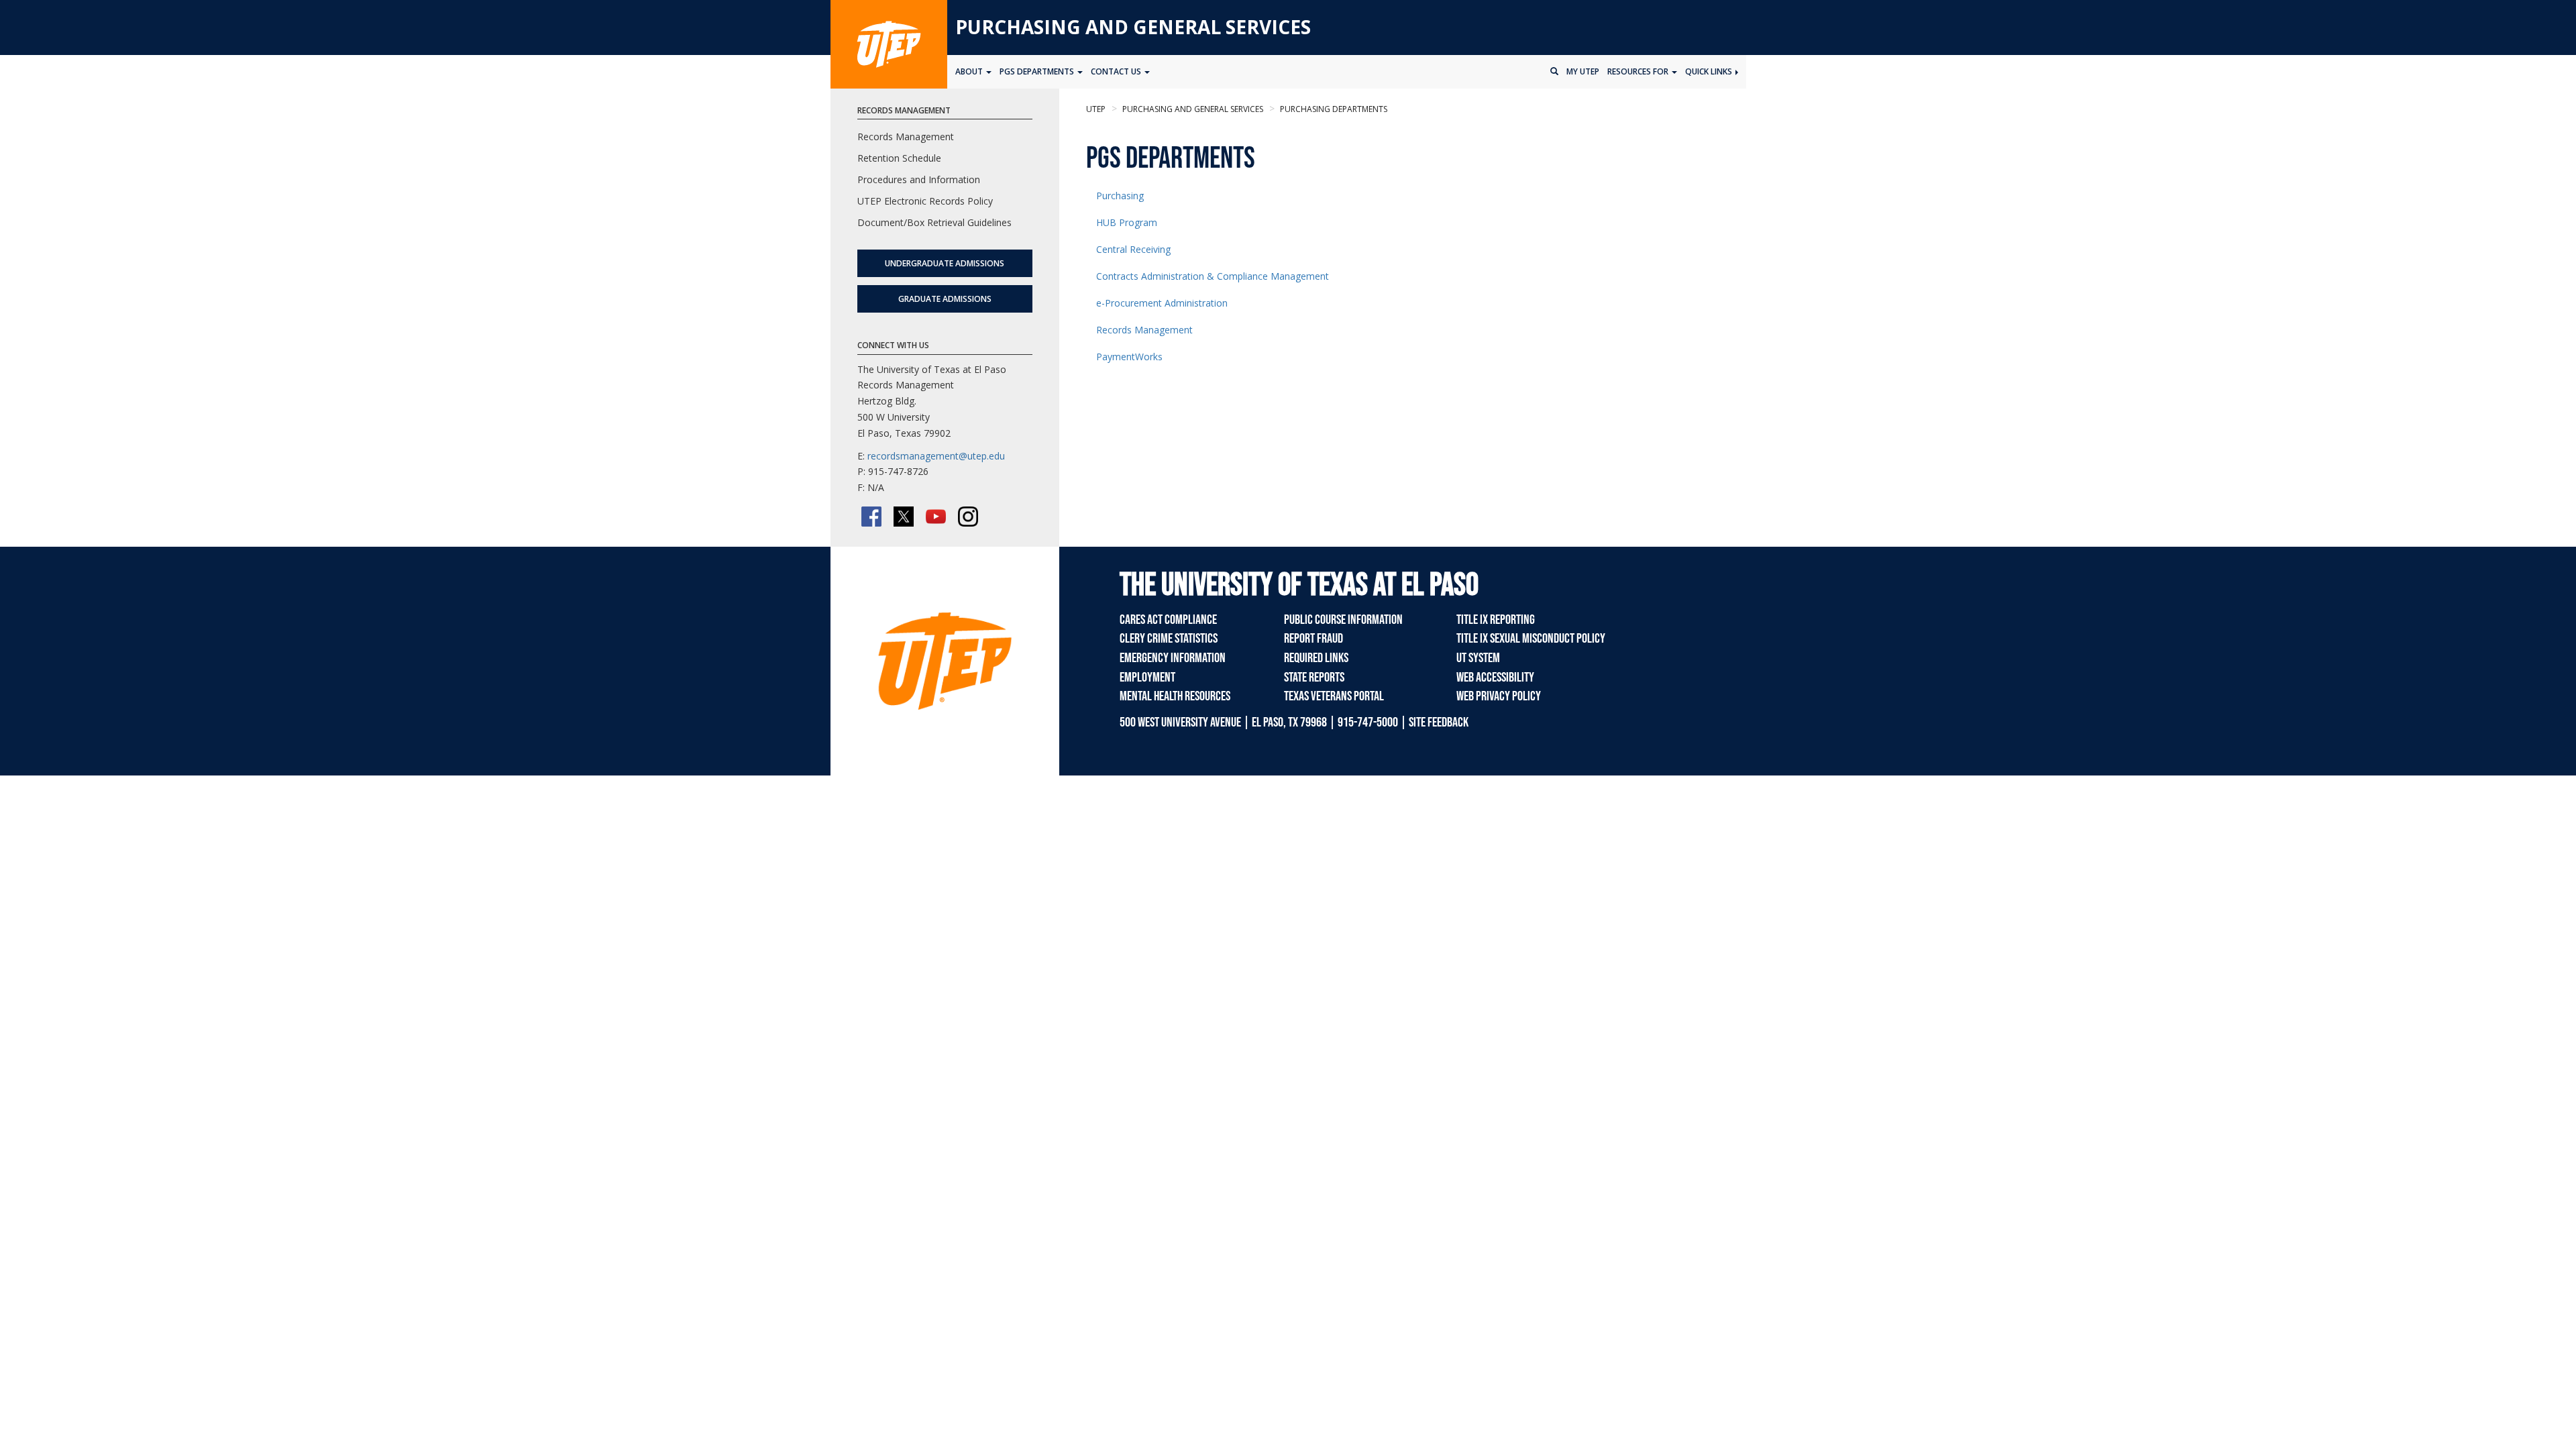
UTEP (1096, 109)
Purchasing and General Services (1133, 27)
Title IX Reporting (1496, 620)
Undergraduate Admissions (945, 263)
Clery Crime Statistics (1169, 639)
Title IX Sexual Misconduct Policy (1531, 639)
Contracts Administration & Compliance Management (1213, 276)
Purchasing (1120, 196)
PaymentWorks (1129, 357)
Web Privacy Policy (1499, 696)
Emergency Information (1173, 658)
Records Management (1144, 330)
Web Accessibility (1495, 678)
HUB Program (1127, 222)
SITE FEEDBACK (1439, 722)
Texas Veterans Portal (1334, 696)
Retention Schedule (899, 158)
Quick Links (1710, 71)
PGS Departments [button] (1038, 71)
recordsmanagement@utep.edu (936, 456)
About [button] (970, 71)
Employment (1147, 678)
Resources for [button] (1639, 71)
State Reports (1314, 678)
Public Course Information (1343, 620)
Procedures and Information (919, 179)
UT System (1478, 658)
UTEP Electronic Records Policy (925, 201)
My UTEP (1583, 71)
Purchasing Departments (1333, 109)
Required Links (1316, 658)
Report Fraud (1313, 639)
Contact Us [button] (1117, 71)
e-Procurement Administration (1162, 303)
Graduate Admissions (945, 299)
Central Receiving (1133, 249)
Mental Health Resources (1175, 696)
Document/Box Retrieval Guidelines (934, 222)
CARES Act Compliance (1168, 620)
